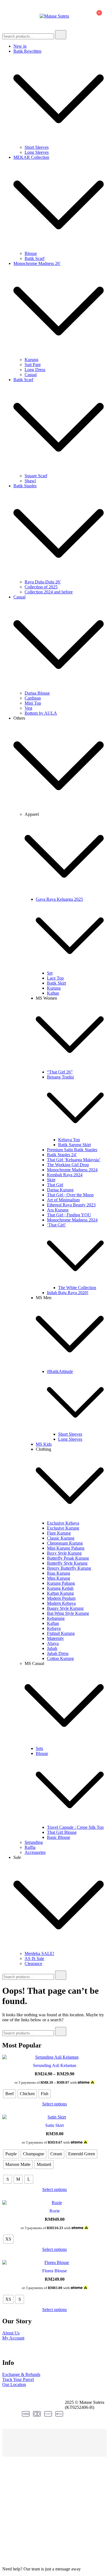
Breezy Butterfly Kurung (69, 1568)
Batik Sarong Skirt (74, 1145)
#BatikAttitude (60, 1371)
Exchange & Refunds (21, 2374)
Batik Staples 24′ (62, 1155)
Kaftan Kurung (60, 1593)
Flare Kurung (59, 1533)
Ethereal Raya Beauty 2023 (71, 1205)
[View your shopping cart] (96, 17)
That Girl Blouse (62, 1832)
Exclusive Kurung (63, 1528)
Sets (39, 1748)
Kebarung (56, 1618)
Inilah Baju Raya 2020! (68, 1293)
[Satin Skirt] (54, 2117)
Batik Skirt (56, 983)
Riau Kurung (59, 1573)
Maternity (55, 1638)
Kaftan (53, 993)
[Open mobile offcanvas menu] (4, 16)
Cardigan (33, 698)
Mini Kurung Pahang (66, 1548)
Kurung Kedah (60, 1588)
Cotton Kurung (60, 1658)
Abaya (53, 1643)
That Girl (55, 1185)
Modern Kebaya (61, 1603)
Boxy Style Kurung (64, 1553)
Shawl (30, 481)
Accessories (35, 1852)
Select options (54, 2104)
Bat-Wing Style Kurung (68, 1613)
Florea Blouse (54, 2271)
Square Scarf (36, 476)
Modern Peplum (61, 1598)
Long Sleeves (37, 152)
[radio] (10, 2094)
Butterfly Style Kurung (67, 1563)
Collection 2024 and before (49, 592)
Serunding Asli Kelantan (55, 2065)
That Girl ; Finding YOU (69, 1215)
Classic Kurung (61, 1538)
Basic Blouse (59, 1837)
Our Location (14, 2384)
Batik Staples (25, 486)
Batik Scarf (35, 258)
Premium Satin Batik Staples (72, 1150)
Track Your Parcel (18, 2379)
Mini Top (33, 703)
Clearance (33, 1963)
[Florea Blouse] (54, 2263)
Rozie (55, 2211)
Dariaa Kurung (60, 1190)
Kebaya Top (69, 1140)
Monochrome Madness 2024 (72, 1170)
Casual (31, 375)
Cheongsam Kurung (65, 1543)
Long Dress (35, 370)
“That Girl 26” (60, 1072)
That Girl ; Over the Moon (70, 1195)
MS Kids (44, 1444)
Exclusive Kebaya (63, 1523)
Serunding (34, 1842)
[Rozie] (54, 2203)
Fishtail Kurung (61, 1633)
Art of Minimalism (63, 1200)
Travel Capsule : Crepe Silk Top (75, 1827)
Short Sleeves (37, 147)
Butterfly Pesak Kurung (68, 1558)
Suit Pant (33, 365)
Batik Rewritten (27, 51)
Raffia (30, 1847)
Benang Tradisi (60, 1077)
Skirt (51, 1180)
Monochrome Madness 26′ (37, 263)
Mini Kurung (59, 1578)
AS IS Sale (34, 1958)
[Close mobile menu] (98, 11)
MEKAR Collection (31, 157)
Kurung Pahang (61, 1583)
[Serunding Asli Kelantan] (54, 2057)
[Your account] (83, 16)
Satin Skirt (54, 2125)
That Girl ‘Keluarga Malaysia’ (74, 1160)
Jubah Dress (58, 1653)
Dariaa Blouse (37, 693)
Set (50, 973)
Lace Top (55, 978)
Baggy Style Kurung (65, 1608)
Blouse (31, 253)
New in (20, 46)
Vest (28, 708)
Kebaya (54, 1628)
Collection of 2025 (41, 587)
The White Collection (77, 1288)
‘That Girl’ (56, 1225)
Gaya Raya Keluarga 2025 (59, 899)
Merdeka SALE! (39, 1953)
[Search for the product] (61, 35)
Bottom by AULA (41, 713)
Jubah (52, 1648)
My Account (13, 2338)
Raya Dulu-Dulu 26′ (43, 582)
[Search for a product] (76, 16)
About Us (11, 2333)
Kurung (31, 360)
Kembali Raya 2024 (65, 1175)
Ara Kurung (58, 1210)
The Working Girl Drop (68, 1165)
